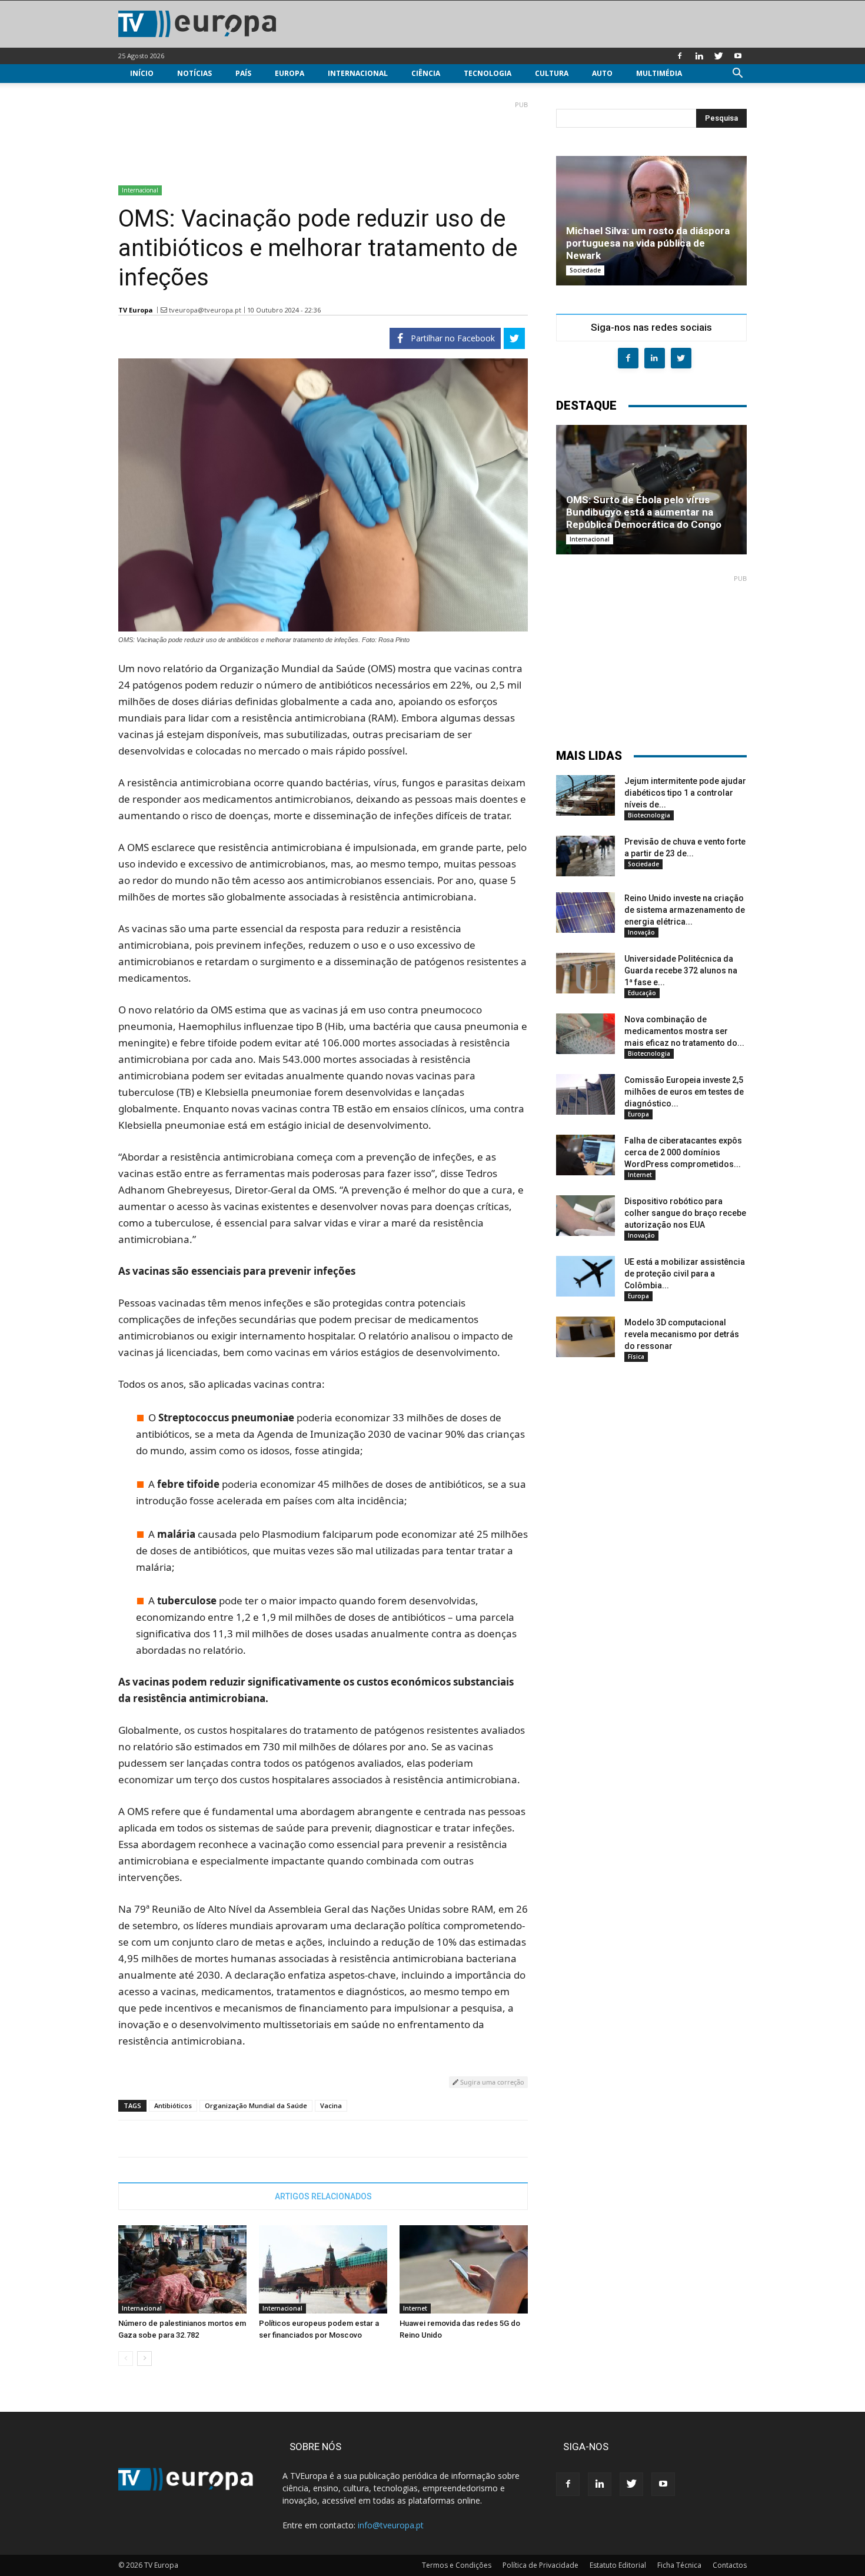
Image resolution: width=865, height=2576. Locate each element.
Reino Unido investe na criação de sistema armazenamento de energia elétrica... (685, 910)
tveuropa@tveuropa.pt (205, 310)
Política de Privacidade (540, 2565)
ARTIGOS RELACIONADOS (323, 2196)
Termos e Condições (457, 2565)
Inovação (641, 932)
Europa (290, 73)
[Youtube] (738, 56)
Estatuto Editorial (618, 2565)
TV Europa (136, 310)
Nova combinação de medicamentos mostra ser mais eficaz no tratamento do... (684, 1031)
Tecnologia (488, 73)
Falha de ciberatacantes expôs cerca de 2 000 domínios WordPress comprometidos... (683, 1152)
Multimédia (659, 73)
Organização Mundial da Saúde (256, 2105)
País (243, 73)
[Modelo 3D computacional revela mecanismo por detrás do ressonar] (585, 1337)
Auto (602, 73)
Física (636, 1357)
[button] (737, 74)
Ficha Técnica (679, 2565)
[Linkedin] (699, 56)
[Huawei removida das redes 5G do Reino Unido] (464, 2269)
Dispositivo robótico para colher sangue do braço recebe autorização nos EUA (685, 1213)
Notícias (194, 73)
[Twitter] (718, 56)
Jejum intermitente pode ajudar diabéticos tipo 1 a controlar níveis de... (685, 793)
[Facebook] (680, 56)
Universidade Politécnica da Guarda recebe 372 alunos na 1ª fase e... (681, 970)
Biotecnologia (649, 815)
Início (142, 73)
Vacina (331, 2105)
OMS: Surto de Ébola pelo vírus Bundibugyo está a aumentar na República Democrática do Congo (644, 512)
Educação (642, 993)
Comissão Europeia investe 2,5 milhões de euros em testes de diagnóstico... (684, 1092)
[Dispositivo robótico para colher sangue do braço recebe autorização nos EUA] (585, 1216)
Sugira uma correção (491, 2082)
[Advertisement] (323, 138)
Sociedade (585, 270)
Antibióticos (173, 2105)
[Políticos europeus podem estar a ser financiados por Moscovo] (323, 2269)
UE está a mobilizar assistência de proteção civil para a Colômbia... (685, 1274)
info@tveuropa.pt (391, 2525)
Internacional (358, 73)
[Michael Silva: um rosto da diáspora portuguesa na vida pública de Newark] (651, 221)
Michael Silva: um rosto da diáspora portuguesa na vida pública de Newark (648, 243)
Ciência (426, 73)
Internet (415, 2308)
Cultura (552, 73)
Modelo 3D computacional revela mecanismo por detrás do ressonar (682, 1334)
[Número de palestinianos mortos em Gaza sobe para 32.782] (182, 2269)
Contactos (730, 2565)
